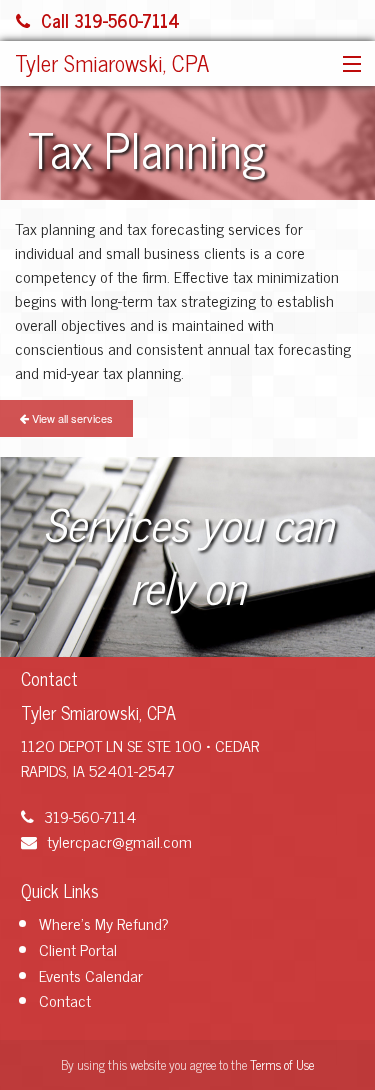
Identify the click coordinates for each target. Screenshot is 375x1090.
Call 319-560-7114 (110, 20)
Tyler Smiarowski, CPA (112, 62)
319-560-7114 (90, 816)
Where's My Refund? (104, 923)
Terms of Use (282, 1064)
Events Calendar (91, 975)
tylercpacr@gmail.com (119, 841)
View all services (71, 418)
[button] (347, 65)
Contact (65, 1000)
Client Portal (78, 949)
